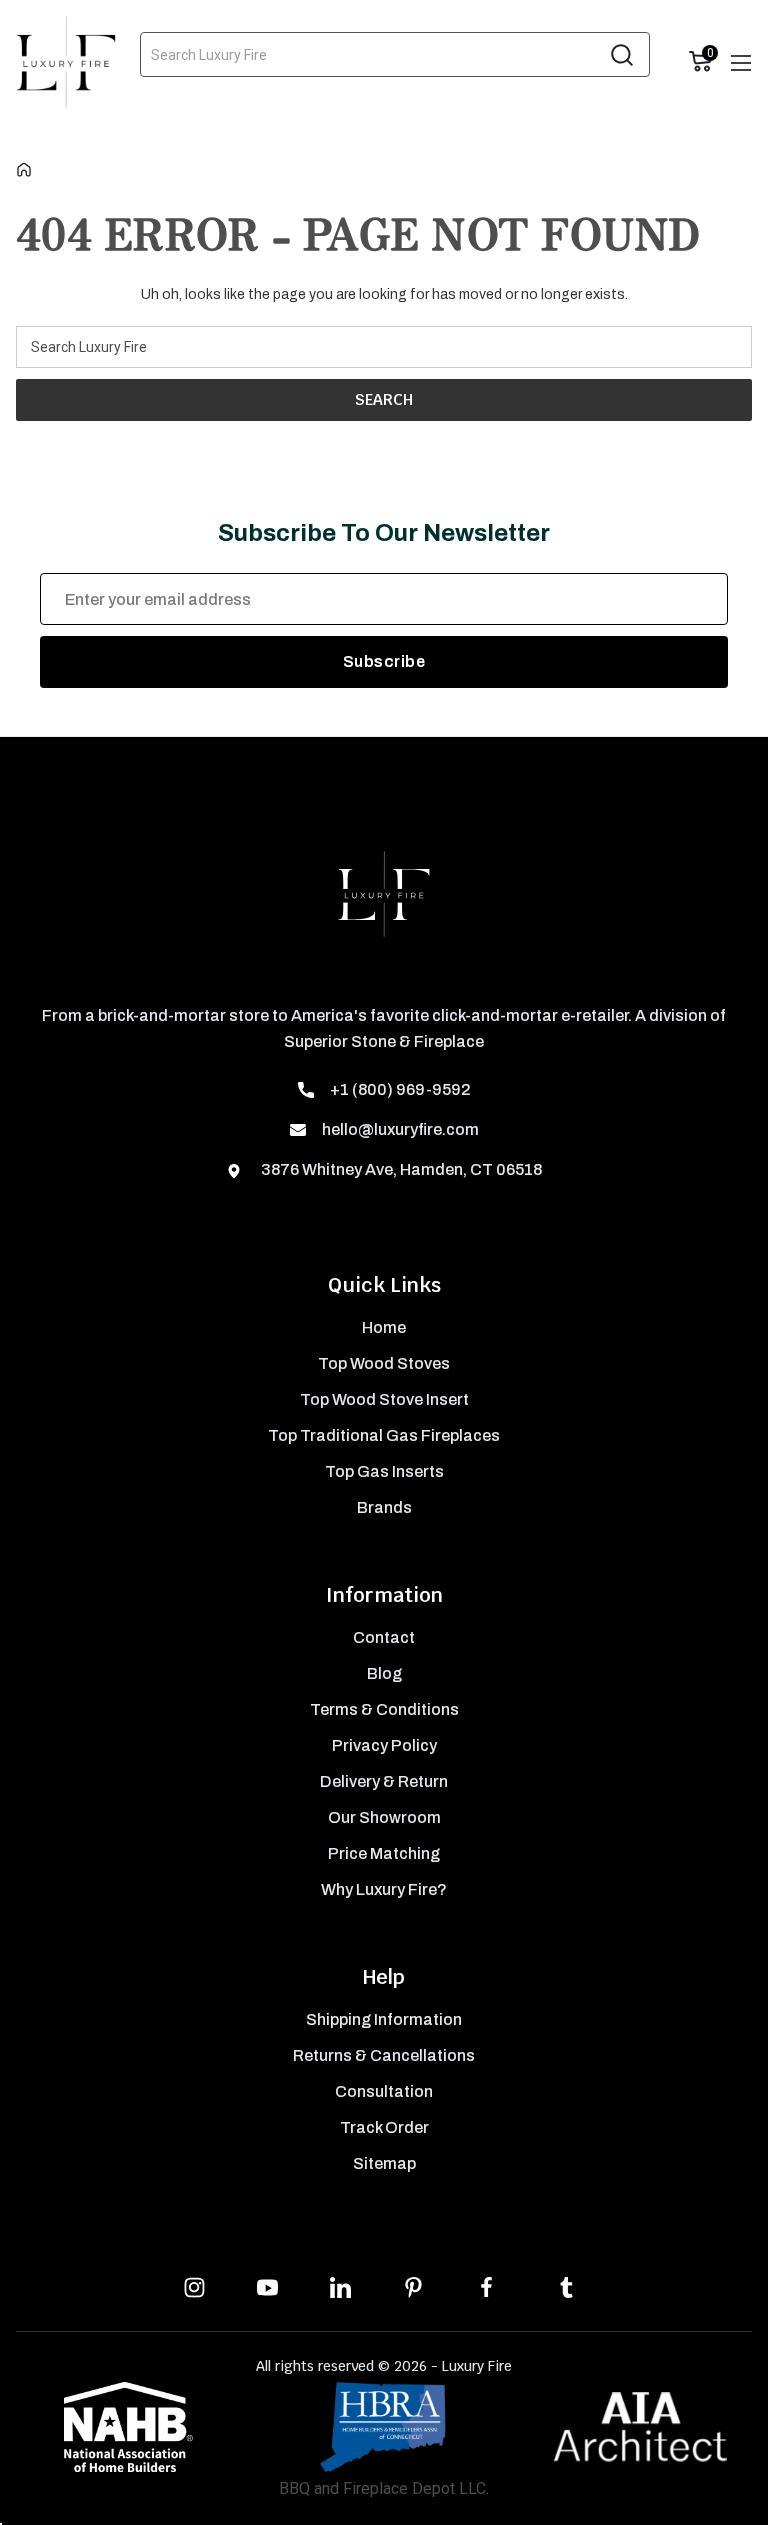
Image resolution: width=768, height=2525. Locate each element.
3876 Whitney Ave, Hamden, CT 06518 (400, 1169)
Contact (384, 1637)
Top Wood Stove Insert (384, 1399)
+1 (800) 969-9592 (400, 1089)
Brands (384, 1507)
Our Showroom (384, 1817)
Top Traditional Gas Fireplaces (384, 1435)
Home (384, 1327)
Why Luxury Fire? (384, 1889)
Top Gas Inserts (384, 1471)
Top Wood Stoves (384, 1363)
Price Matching (384, 1853)
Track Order (384, 2127)
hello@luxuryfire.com (400, 1129)
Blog (384, 1673)
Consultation (384, 2091)
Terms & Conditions (384, 1709)
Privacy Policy (384, 1745)
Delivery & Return (384, 1781)
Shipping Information (384, 2019)
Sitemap (384, 2163)
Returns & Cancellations (384, 2055)
